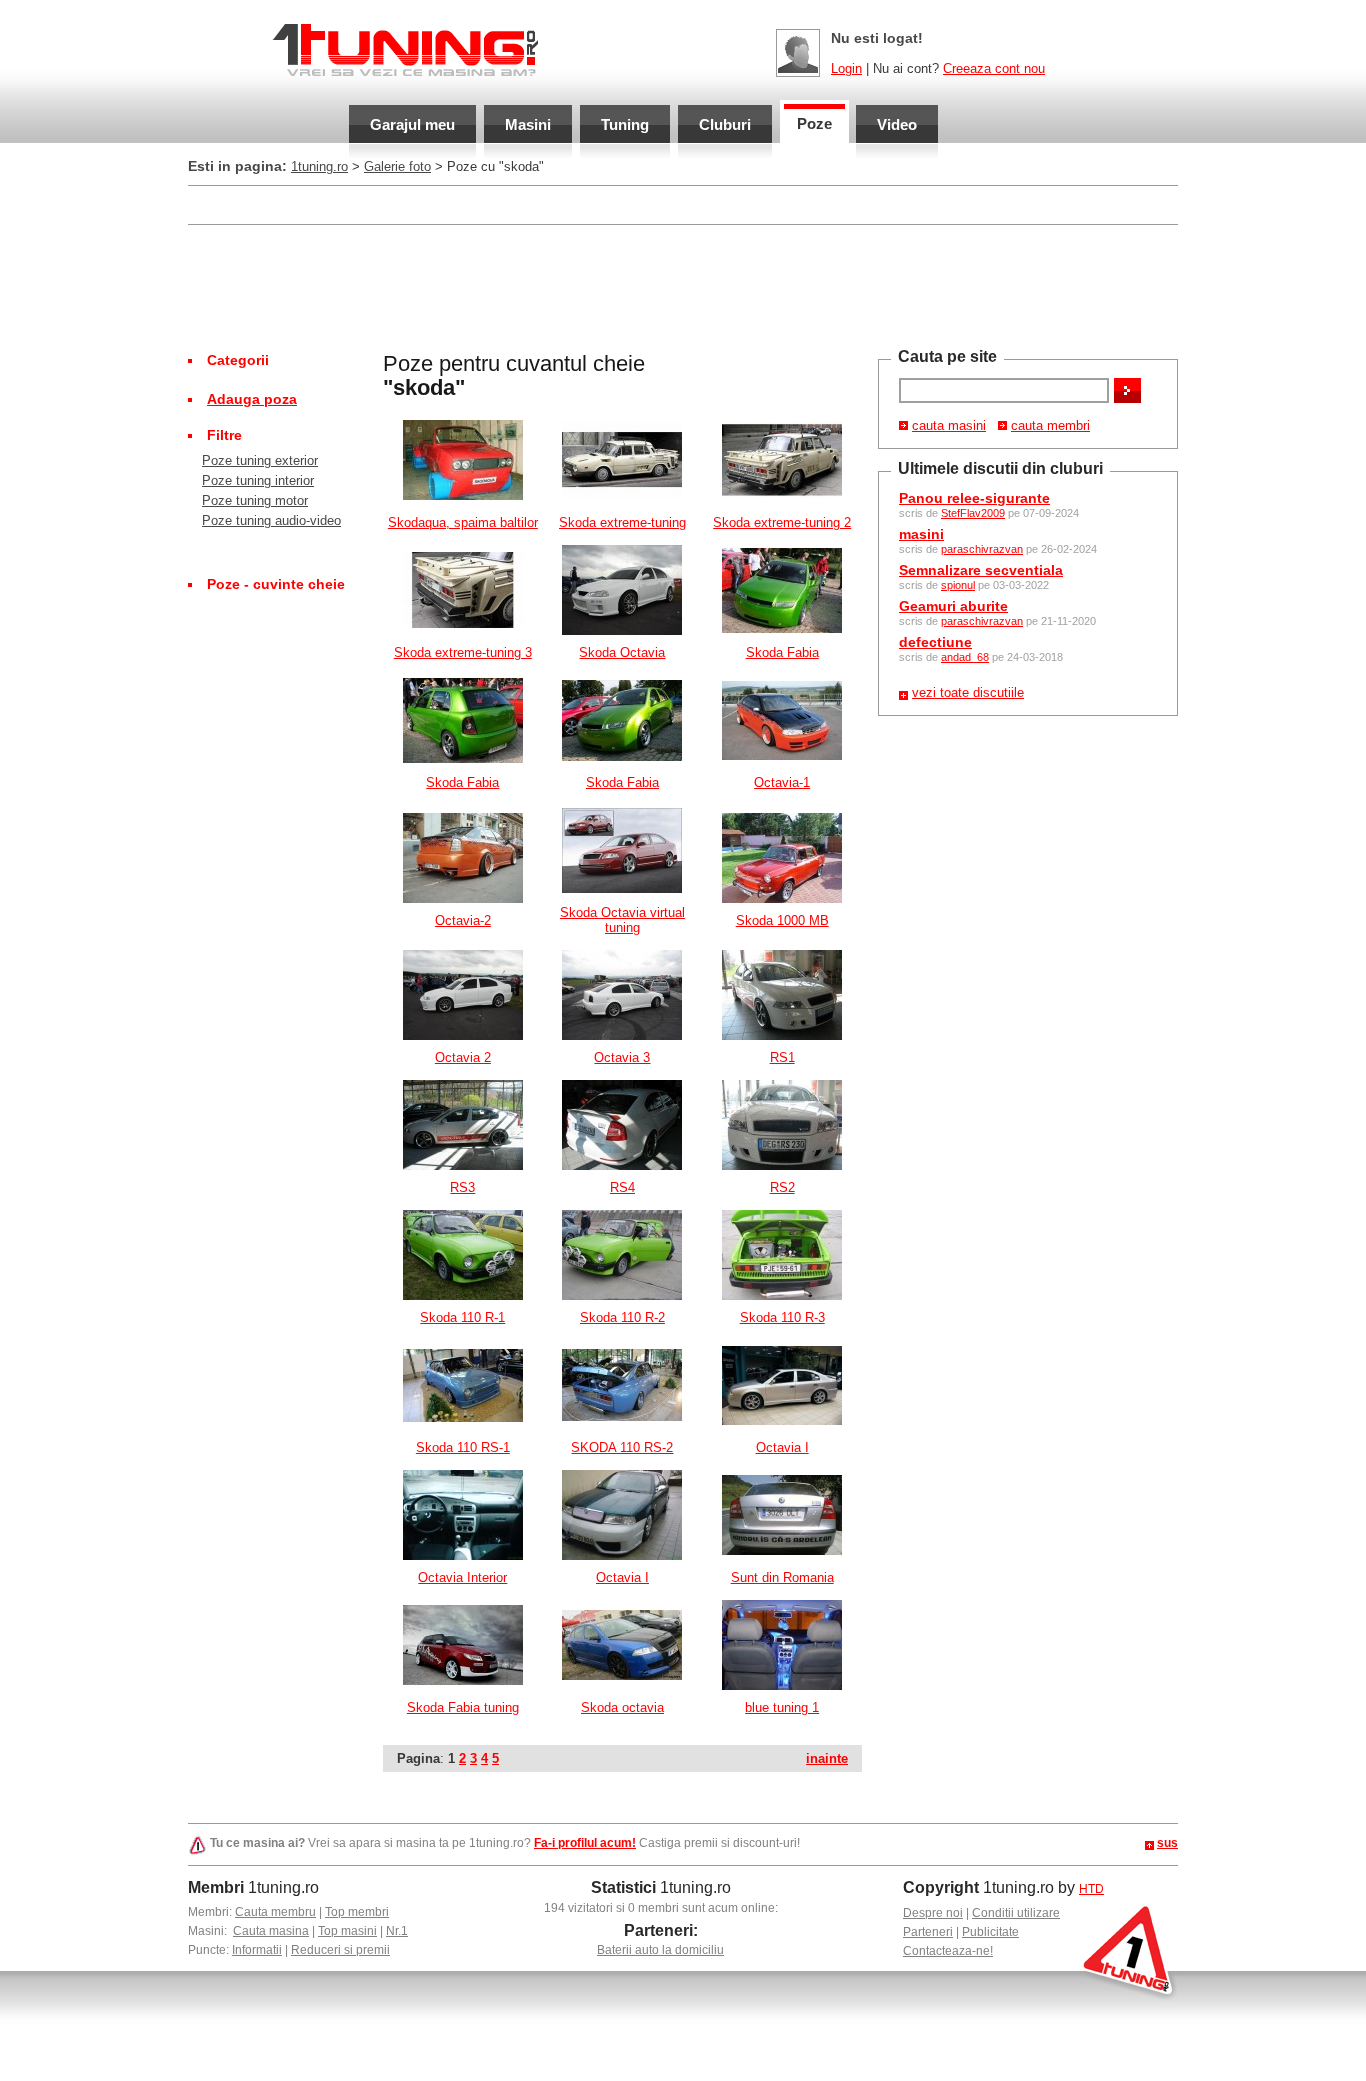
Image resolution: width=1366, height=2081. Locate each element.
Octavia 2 (463, 1057)
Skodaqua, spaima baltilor (463, 522)
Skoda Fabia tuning (463, 1707)
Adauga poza (252, 399)
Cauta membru (275, 1912)
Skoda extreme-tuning (622, 522)
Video (897, 124)
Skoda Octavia (622, 652)
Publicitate (990, 1932)
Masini (528, 124)
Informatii (257, 1950)
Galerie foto (397, 166)
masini (921, 534)
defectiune (935, 642)
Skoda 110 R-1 (462, 1317)
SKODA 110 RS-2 (622, 1447)
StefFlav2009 (973, 513)
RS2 (782, 1187)
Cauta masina (271, 1931)
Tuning (625, 124)
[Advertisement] (683, 286)
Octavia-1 (782, 782)
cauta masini (949, 425)
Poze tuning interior (258, 480)
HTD (1091, 1889)
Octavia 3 (622, 1057)
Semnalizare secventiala (981, 570)
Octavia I (782, 1447)
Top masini (347, 1931)
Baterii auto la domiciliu (660, 1950)
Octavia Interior (462, 1577)
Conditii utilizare (1016, 1913)
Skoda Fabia (782, 652)
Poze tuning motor (255, 500)
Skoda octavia (622, 1707)
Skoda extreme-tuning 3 (463, 652)
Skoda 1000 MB (782, 920)
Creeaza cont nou (994, 68)
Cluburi (725, 124)
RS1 (782, 1057)
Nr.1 (397, 1931)
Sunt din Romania (782, 1577)
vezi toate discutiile (968, 692)
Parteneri (928, 1932)
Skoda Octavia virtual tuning (622, 920)
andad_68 (965, 657)
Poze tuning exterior (260, 460)
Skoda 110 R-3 (782, 1317)
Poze (814, 123)
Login (846, 68)
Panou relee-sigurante (974, 498)
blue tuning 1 (782, 1707)
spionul (958, 585)
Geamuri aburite (953, 606)
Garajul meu (412, 124)
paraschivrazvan (982, 549)
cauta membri (1050, 425)
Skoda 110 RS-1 (463, 1447)
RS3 (462, 1187)
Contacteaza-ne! (948, 1951)
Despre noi (933, 1913)
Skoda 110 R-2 (622, 1317)
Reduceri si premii (340, 1950)
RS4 (622, 1187)
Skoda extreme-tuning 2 (782, 522)
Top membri (357, 1912)
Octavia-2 (463, 920)
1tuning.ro (319, 166)
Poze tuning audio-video (271, 520)
